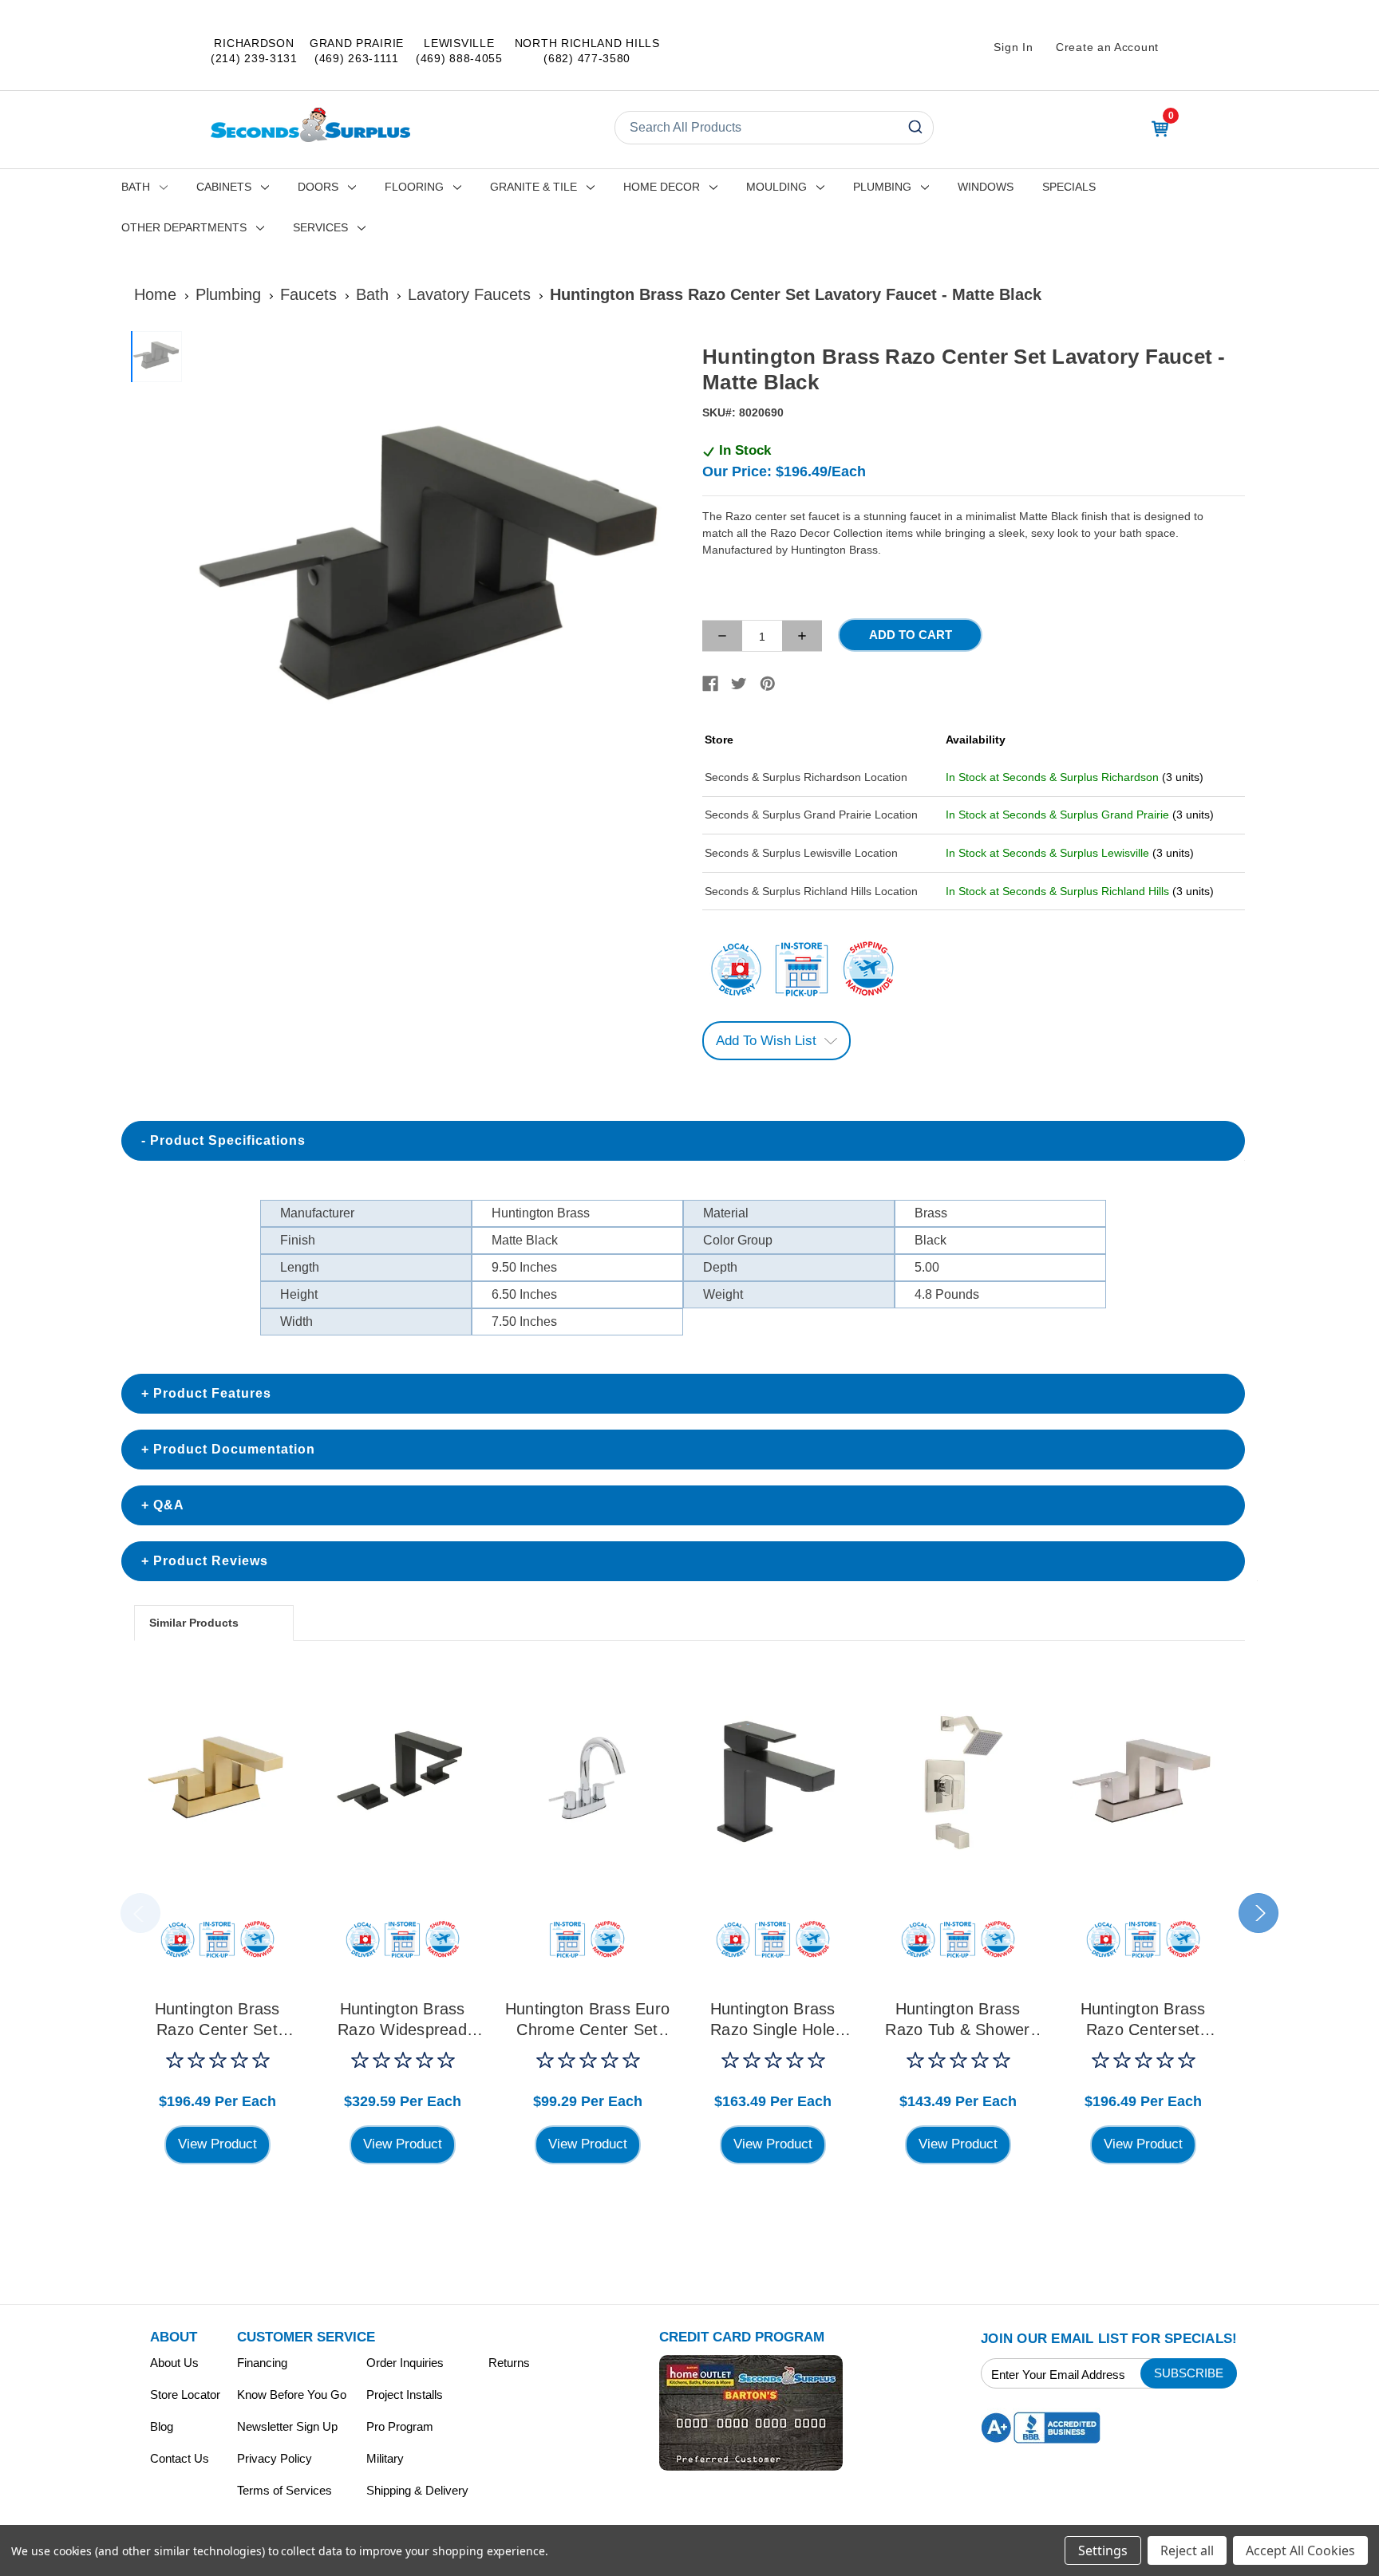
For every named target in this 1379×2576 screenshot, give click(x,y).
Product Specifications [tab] (228, 1140)
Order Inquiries (405, 2363)
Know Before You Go (292, 2395)
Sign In (1013, 47)
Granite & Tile (533, 187)
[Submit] (914, 128)
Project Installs (405, 2395)
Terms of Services (284, 2490)
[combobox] (774, 128)
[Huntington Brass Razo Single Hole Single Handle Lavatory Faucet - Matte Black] (772, 1781)
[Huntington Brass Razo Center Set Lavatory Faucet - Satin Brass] (217, 1781)
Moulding (776, 187)
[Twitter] (739, 684)
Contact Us (180, 2458)
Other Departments (184, 227)
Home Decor (662, 187)
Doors (318, 187)
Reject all (1187, 2550)
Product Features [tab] (212, 1393)
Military (385, 2458)
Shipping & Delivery (417, 2490)
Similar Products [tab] (194, 1623)
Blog (162, 2426)
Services (320, 227)
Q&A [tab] (169, 1505)
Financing (262, 2363)
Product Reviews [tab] (211, 1561)
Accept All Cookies (1300, 2550)
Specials (1069, 187)
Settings (1103, 2550)
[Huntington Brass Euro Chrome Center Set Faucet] (587, 1781)
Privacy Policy (275, 2458)
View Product (217, 2144)
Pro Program (400, 2426)
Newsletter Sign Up (287, 2426)
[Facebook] (710, 684)
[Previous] (207, 578)
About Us (174, 2363)
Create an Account (1107, 47)
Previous (140, 1913)
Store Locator (185, 2395)
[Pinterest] (768, 684)
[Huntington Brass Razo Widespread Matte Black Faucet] (402, 1781)
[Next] (658, 578)
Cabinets (224, 187)
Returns (509, 2363)
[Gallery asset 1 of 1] (433, 578)
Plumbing (882, 187)
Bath (136, 187)
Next (1258, 1913)
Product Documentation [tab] (234, 1449)
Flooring (414, 187)
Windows (986, 187)
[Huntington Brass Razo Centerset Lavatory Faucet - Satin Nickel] (1143, 1781)
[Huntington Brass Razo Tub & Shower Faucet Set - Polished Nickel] (958, 1781)
